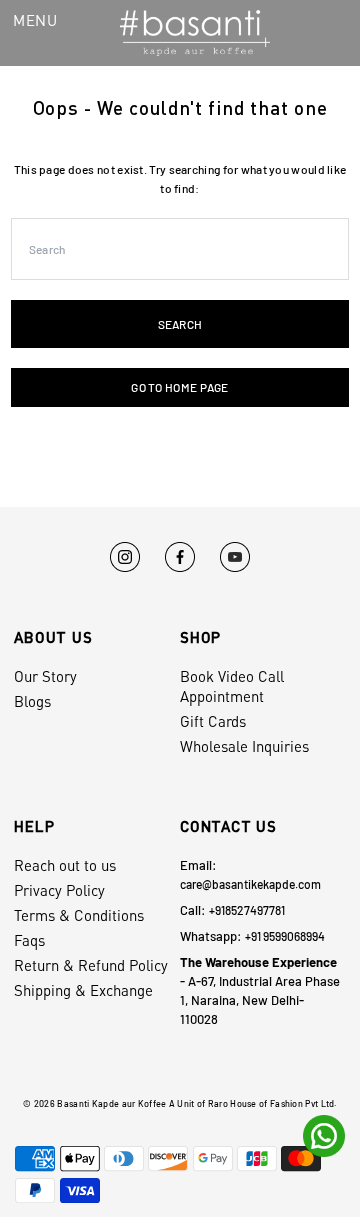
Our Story (45, 676)
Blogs (32, 701)
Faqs (29, 940)
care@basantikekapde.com (250, 884)
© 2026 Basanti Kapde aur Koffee (94, 1103)
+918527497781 (247, 910)
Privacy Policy (59, 890)
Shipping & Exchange (83, 990)
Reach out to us (65, 865)
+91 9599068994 (285, 936)
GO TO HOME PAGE (179, 387)
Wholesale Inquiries (244, 746)
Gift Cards (213, 721)
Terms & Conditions (79, 915)
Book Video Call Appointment (232, 686)
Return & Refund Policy (91, 965)
